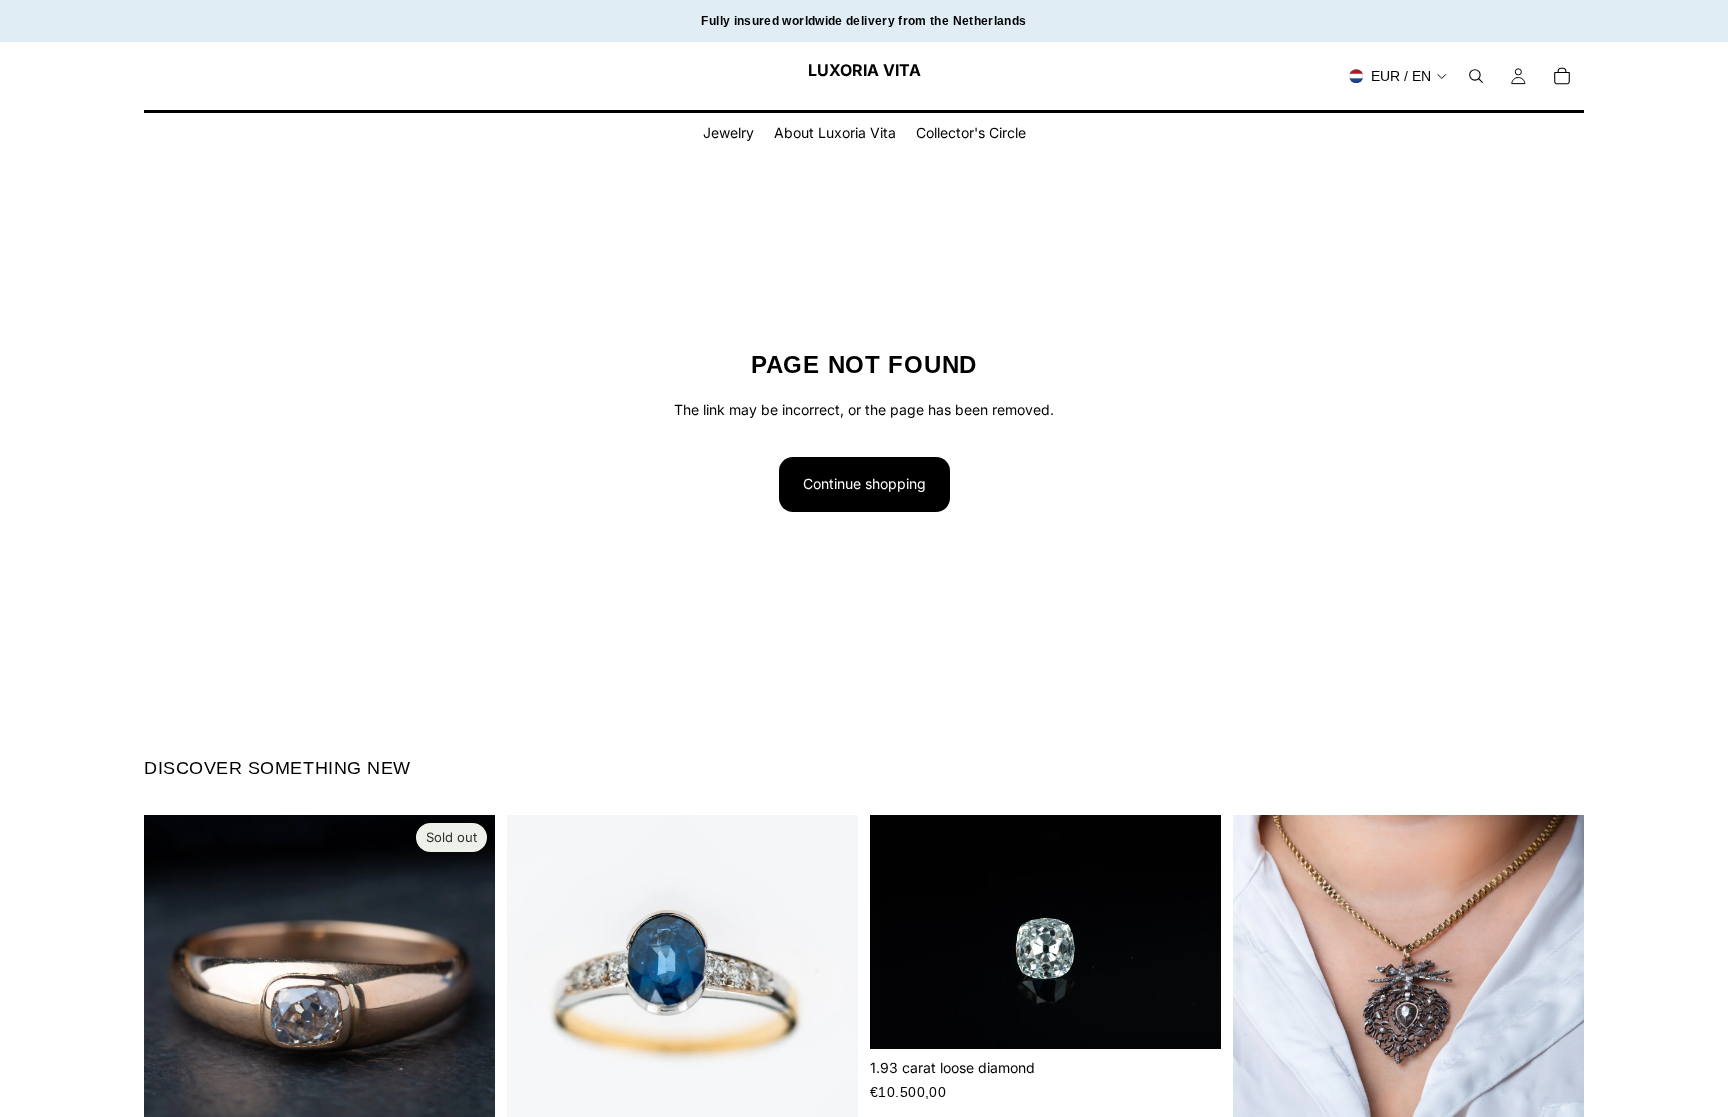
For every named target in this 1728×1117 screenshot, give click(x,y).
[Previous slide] (174, 991)
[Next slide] (465, 991)
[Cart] (1562, 76)
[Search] (1476, 76)
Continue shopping (864, 483)
